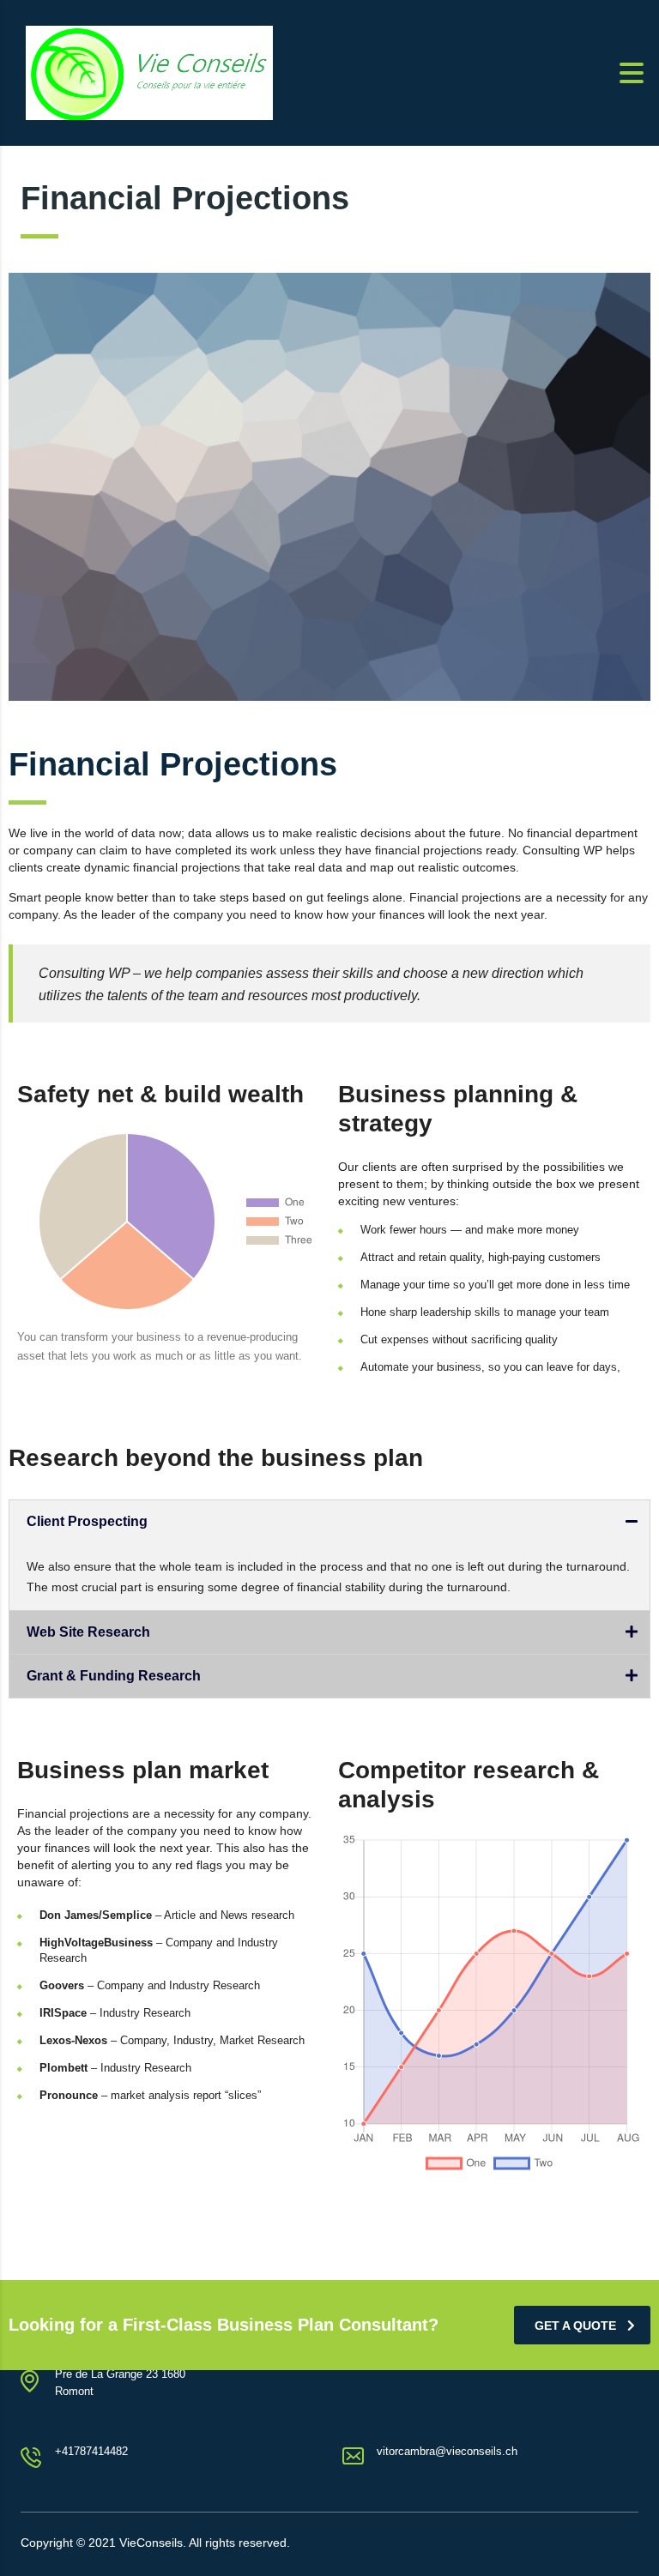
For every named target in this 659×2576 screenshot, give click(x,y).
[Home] (149, 72)
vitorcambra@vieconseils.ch (447, 2451)
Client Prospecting (87, 1521)
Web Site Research (88, 1632)
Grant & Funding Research (114, 1676)
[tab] (329, 1522)
